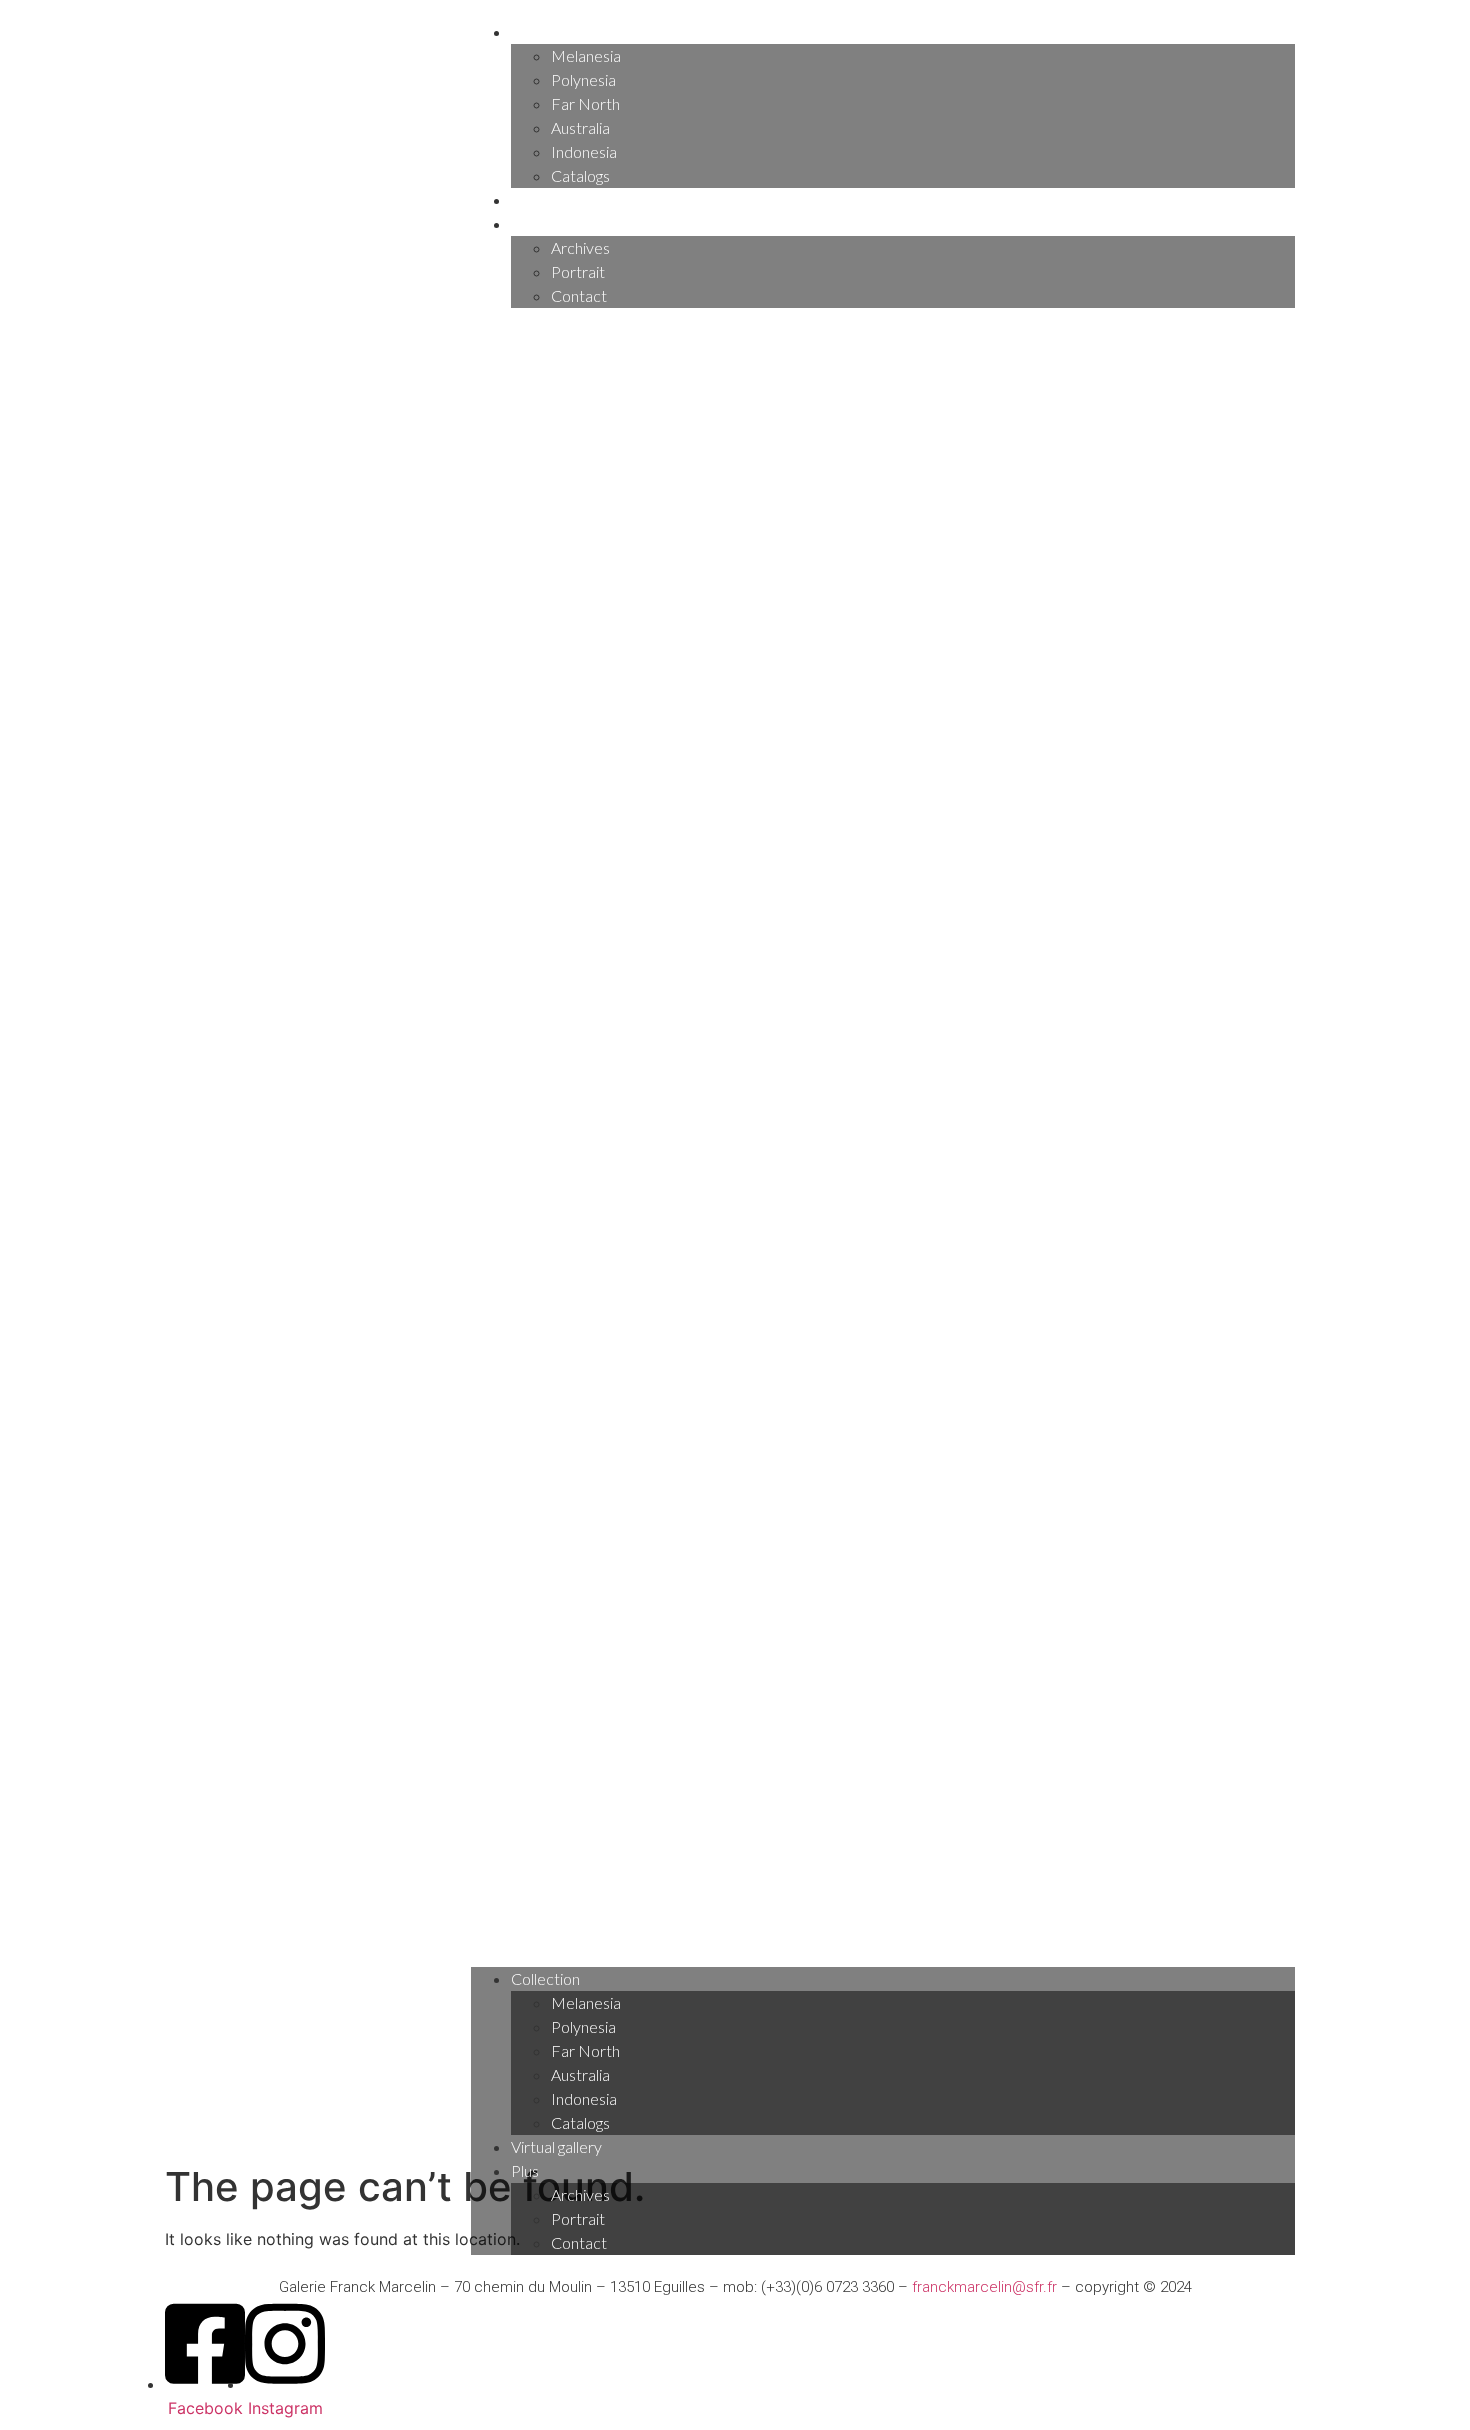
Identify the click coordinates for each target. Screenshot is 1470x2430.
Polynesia (583, 79)
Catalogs (580, 175)
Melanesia (586, 55)
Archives (580, 247)
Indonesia (584, 151)
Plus (525, 223)
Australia (580, 127)
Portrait (578, 271)
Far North (585, 103)
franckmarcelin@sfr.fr (984, 2287)
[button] (883, 1137)
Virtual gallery (556, 199)
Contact (579, 295)
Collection (545, 31)
